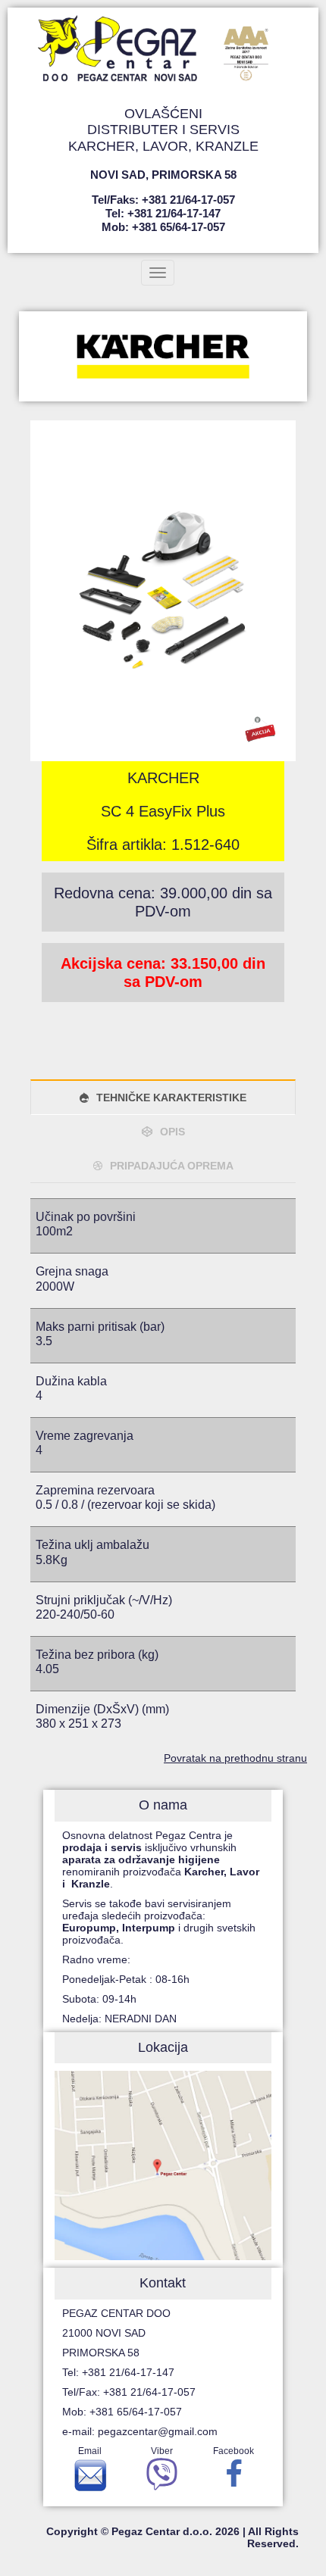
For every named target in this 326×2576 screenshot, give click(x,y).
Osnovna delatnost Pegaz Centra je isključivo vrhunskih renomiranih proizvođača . (161, 1859)
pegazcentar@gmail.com (158, 2431)
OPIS (172, 1132)
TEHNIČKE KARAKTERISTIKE (171, 1098)
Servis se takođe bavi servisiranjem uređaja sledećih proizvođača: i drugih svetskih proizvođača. (159, 1922)
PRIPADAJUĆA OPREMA (172, 1166)
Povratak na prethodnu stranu (235, 1758)
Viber (162, 2451)
